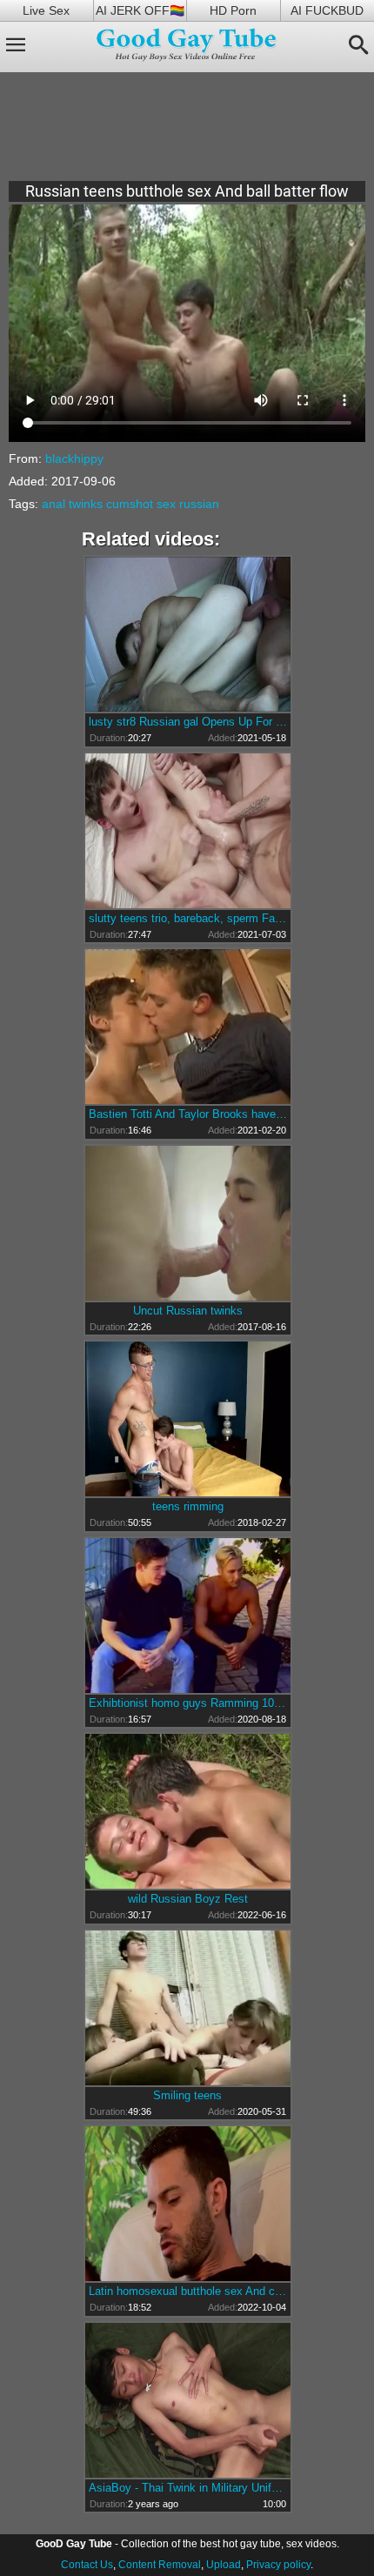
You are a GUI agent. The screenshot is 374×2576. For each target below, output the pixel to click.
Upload (224, 2565)
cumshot (130, 504)
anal (53, 504)
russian (199, 504)
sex (166, 504)
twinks (86, 504)
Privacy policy (278, 2565)
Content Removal (160, 2565)
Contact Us (87, 2565)
